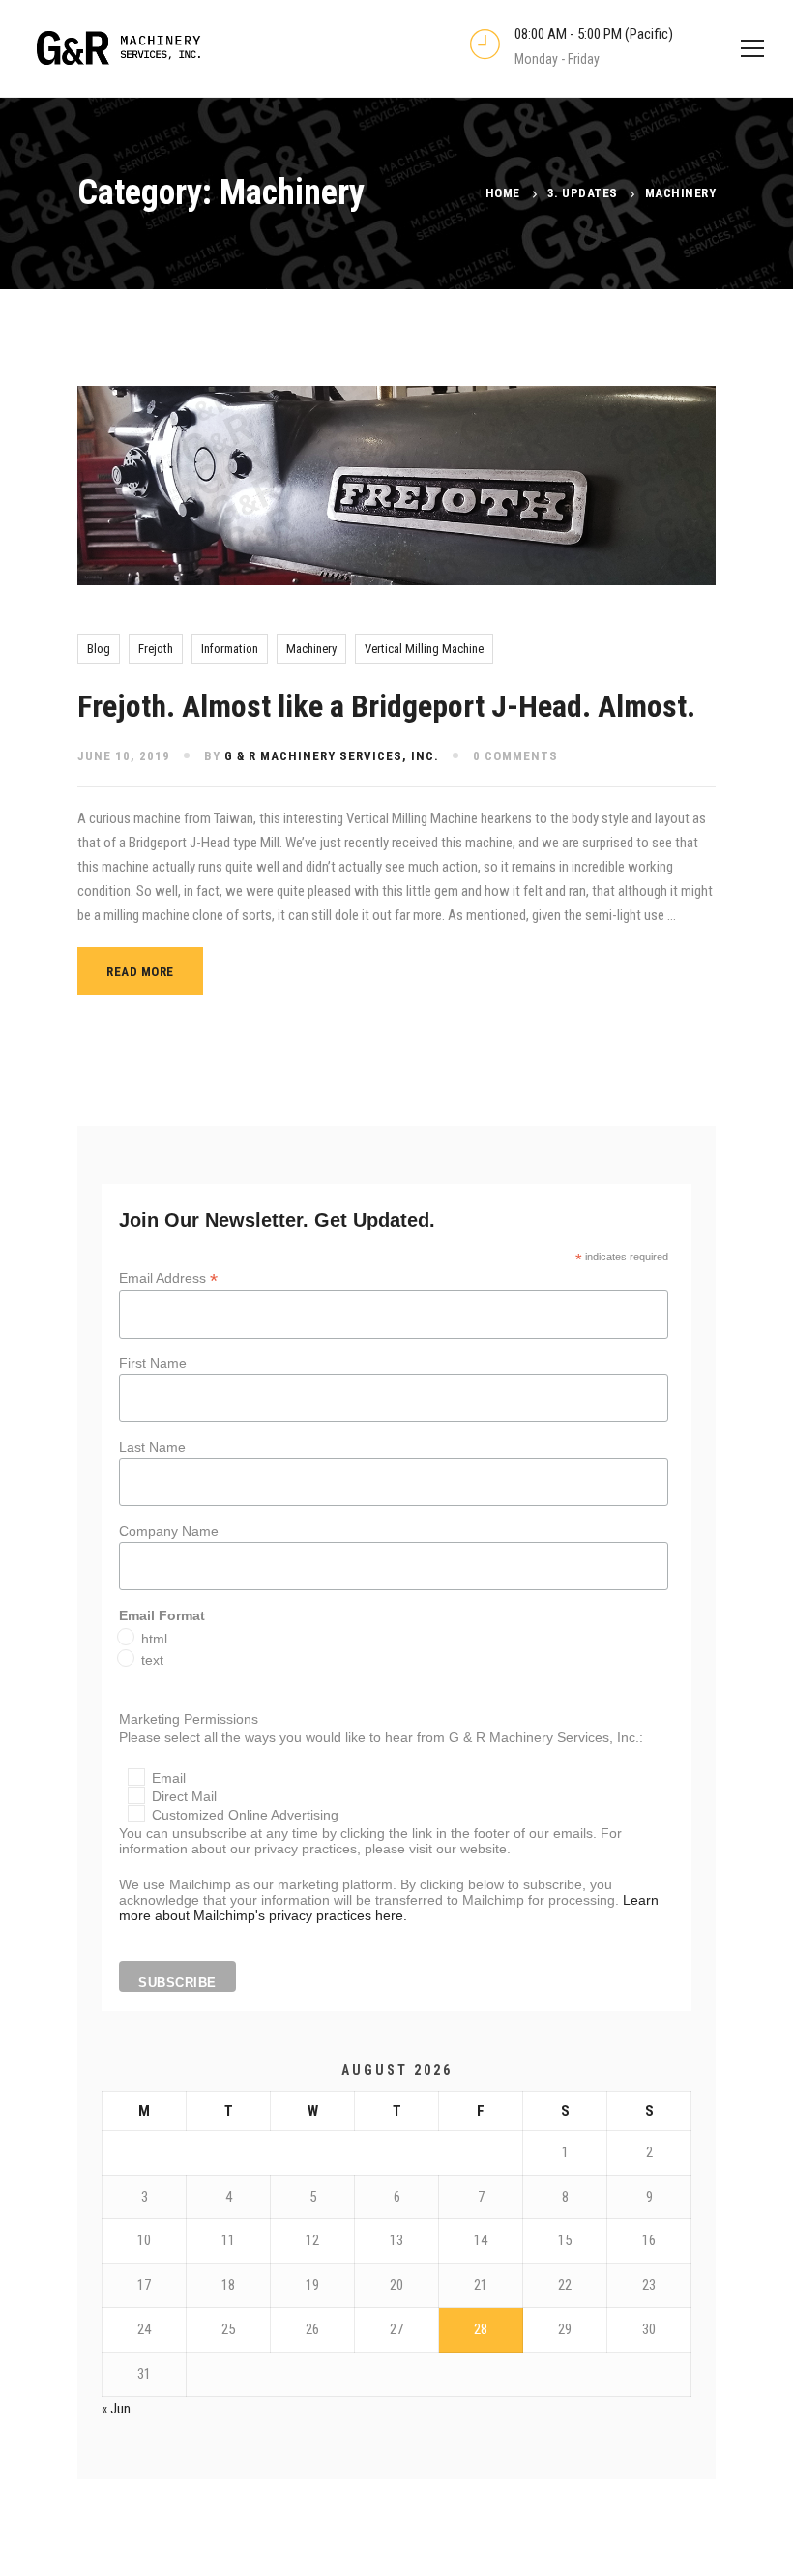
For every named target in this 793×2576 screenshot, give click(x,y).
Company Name (169, 1531)
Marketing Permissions (189, 1719)
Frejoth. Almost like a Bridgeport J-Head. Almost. (386, 706)
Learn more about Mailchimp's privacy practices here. (389, 1908)
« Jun (116, 2409)
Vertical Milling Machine (424, 649)
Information (230, 649)
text (152, 1660)
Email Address (168, 1278)
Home (503, 193)
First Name (153, 1363)
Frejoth (156, 649)
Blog (99, 649)
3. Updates (583, 193)
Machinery (311, 649)
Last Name (152, 1447)
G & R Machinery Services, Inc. (332, 756)
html (154, 1639)
